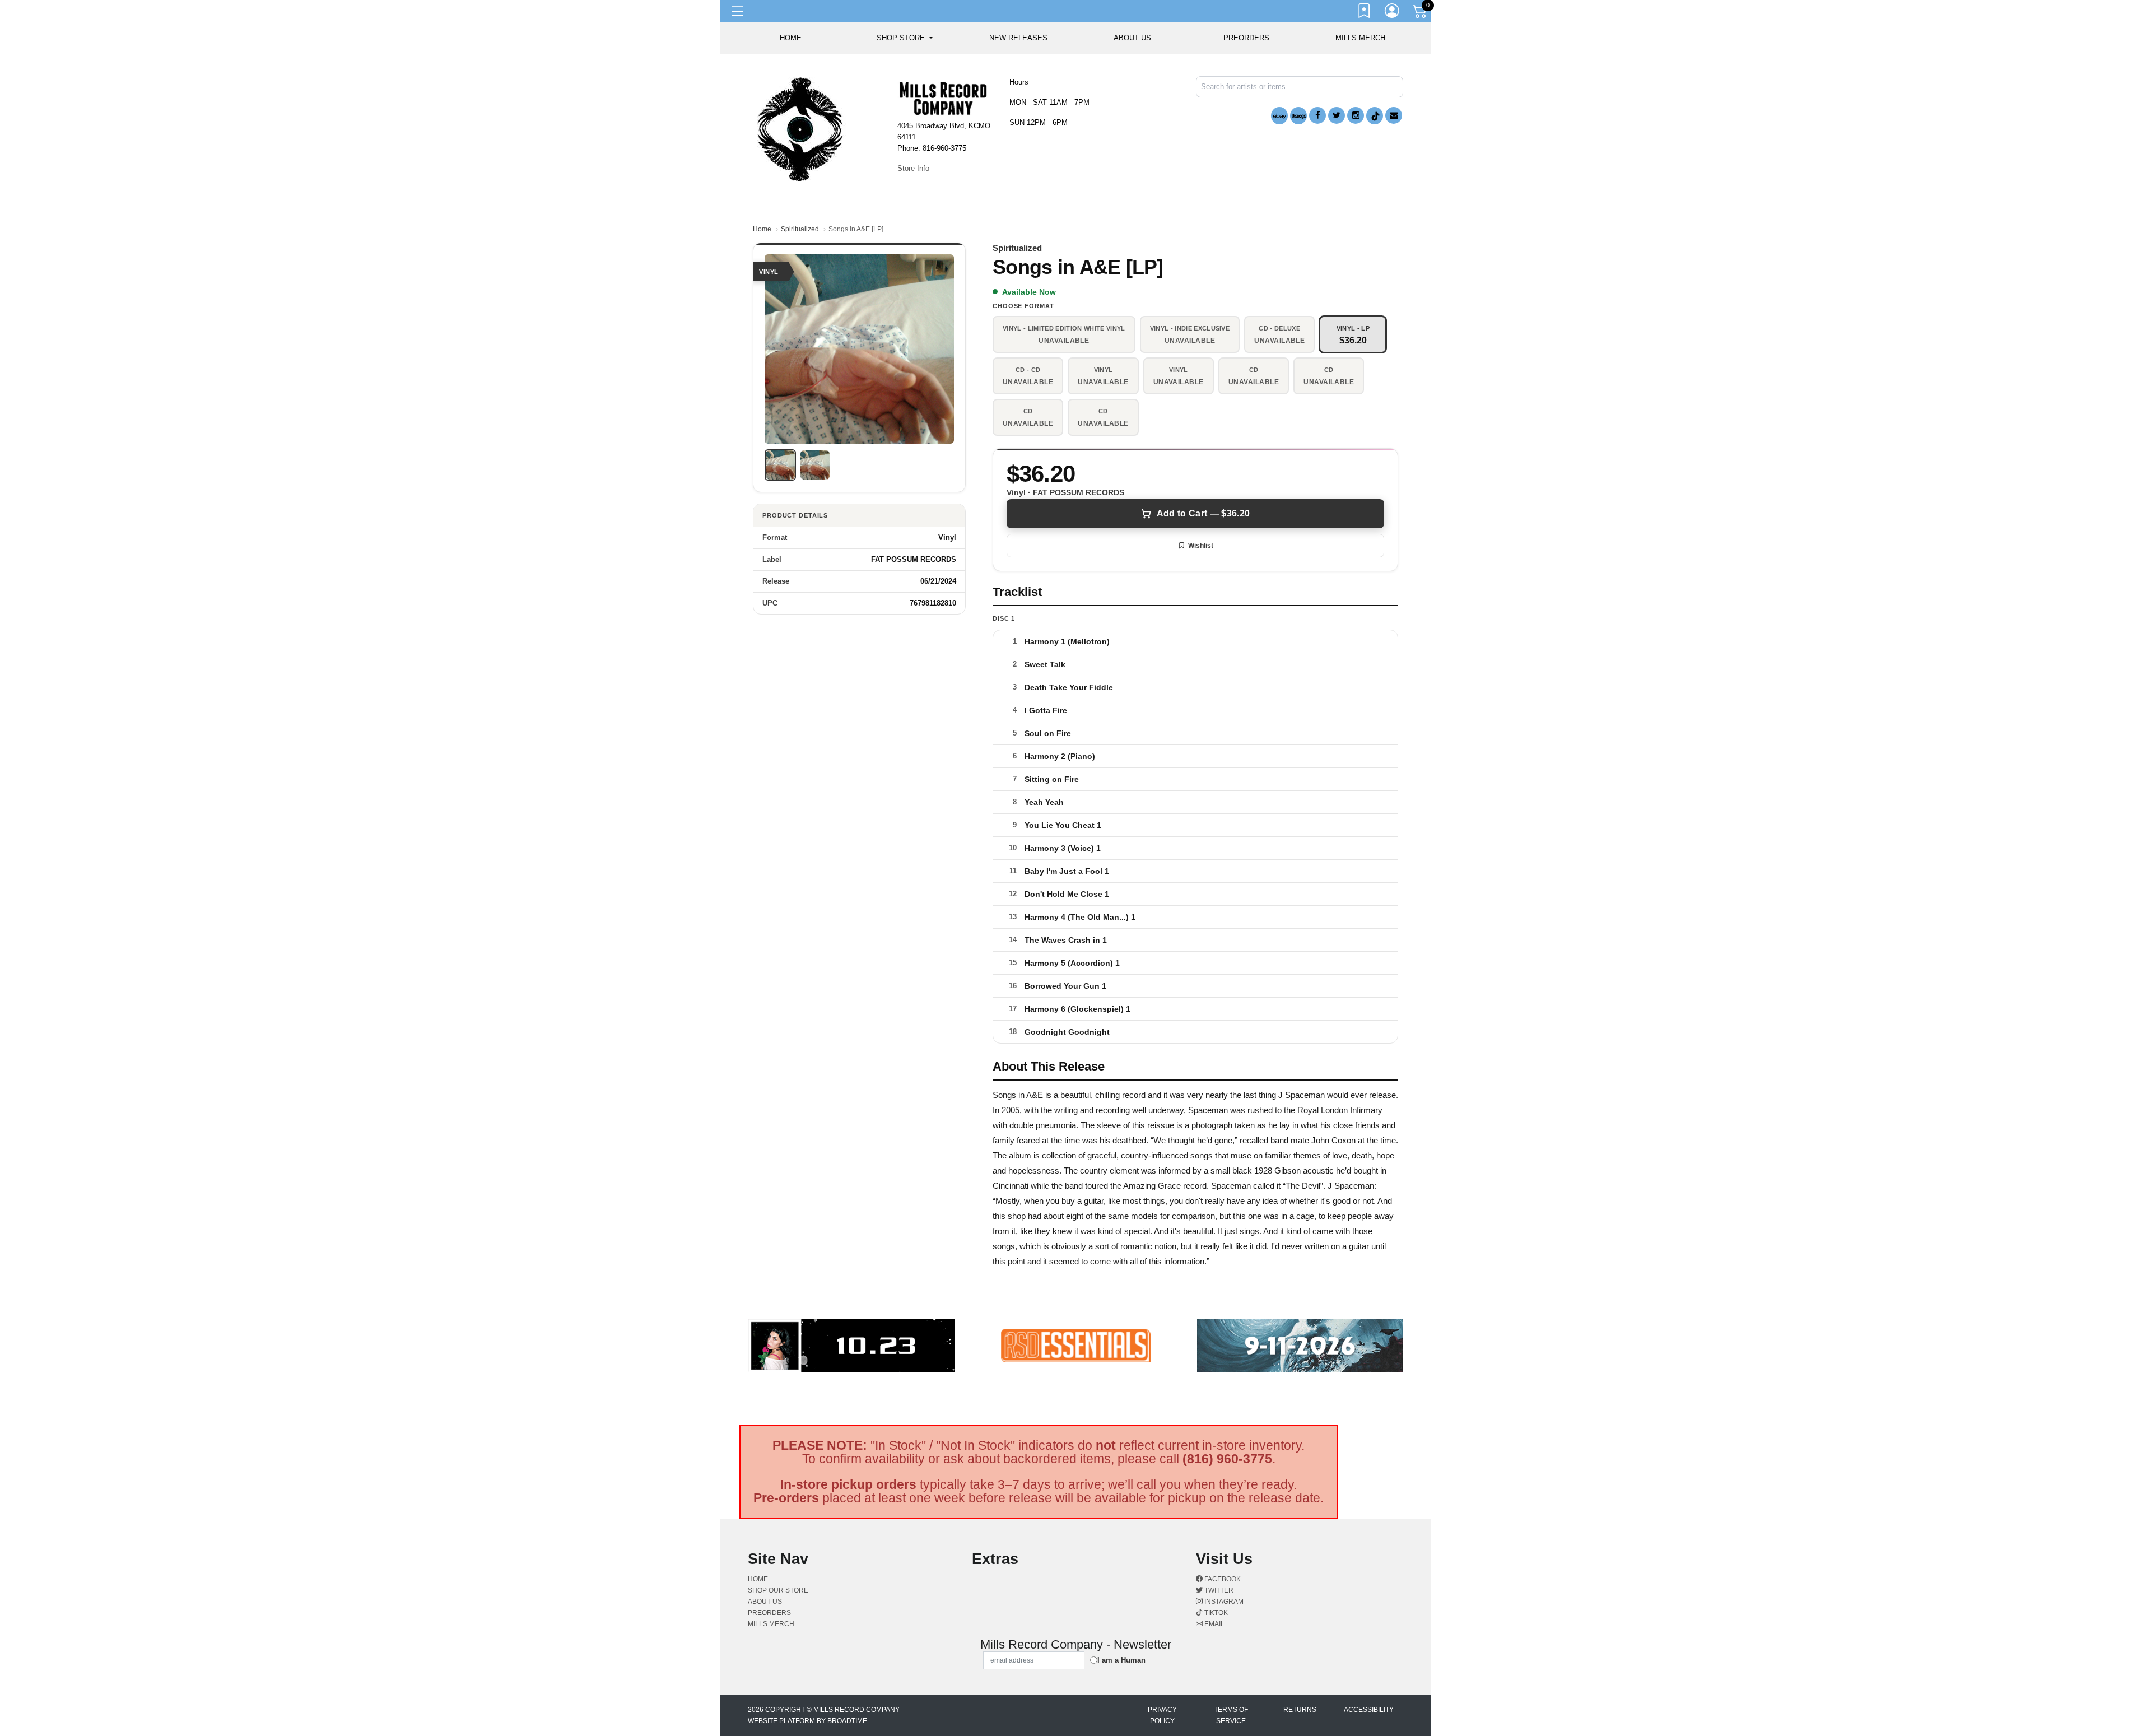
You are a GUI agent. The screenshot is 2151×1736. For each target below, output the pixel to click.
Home (762, 229)
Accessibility (1369, 1710)
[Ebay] (1279, 116)
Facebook (1222, 1579)
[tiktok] (1375, 116)
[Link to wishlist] (1365, 13)
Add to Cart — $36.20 (1203, 513)
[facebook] (1317, 115)
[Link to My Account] (1393, 13)
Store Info (913, 168)
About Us (1132, 38)
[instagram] (1356, 115)
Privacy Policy (1162, 1715)
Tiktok (1215, 1613)
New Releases (1018, 38)
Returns (1300, 1710)
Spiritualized (800, 229)
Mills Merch (1360, 38)
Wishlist (1201, 546)
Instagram (1223, 1602)
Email (1214, 1624)
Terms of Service (1231, 1715)
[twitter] (1337, 115)
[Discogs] (1298, 116)
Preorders (1246, 38)
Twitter (1218, 1590)
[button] (904, 38)
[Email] (1394, 115)
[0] (1421, 13)
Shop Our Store (778, 1590)
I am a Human (1121, 1660)
